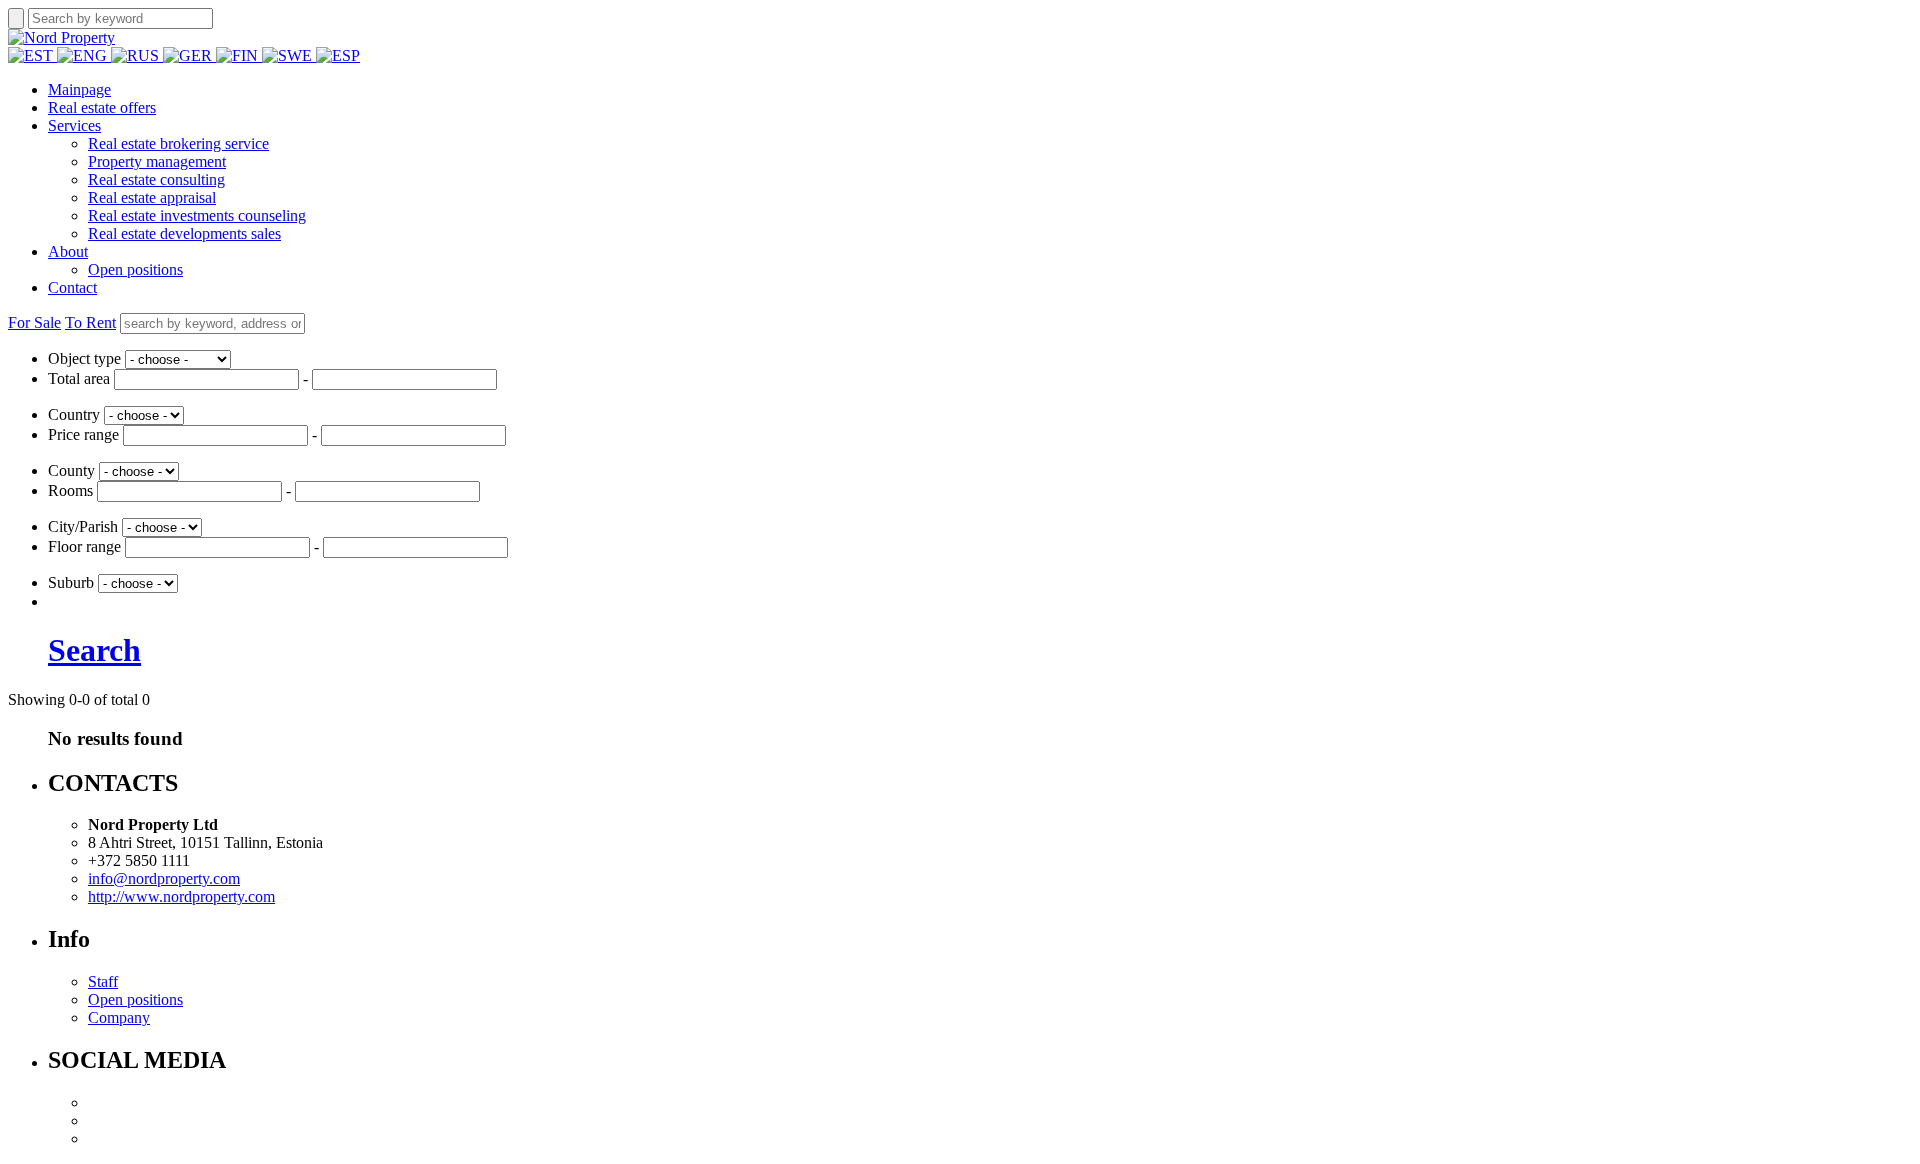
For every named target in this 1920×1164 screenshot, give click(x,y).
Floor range (84, 546)
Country (74, 414)
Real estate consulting (156, 179)
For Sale (34, 322)
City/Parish (83, 526)
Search (94, 650)
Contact (72, 287)
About (68, 251)
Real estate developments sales (184, 233)
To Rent (90, 322)
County (71, 470)
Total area (79, 378)
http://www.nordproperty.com (181, 896)
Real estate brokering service (178, 143)
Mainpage (79, 89)
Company (119, 1017)
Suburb (71, 582)
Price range (83, 434)
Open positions (135, 269)
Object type (84, 358)
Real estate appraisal (152, 197)
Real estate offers (102, 107)
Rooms (70, 490)
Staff (103, 981)
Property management (157, 161)
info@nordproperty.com (164, 878)
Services (74, 125)
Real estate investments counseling (197, 215)
